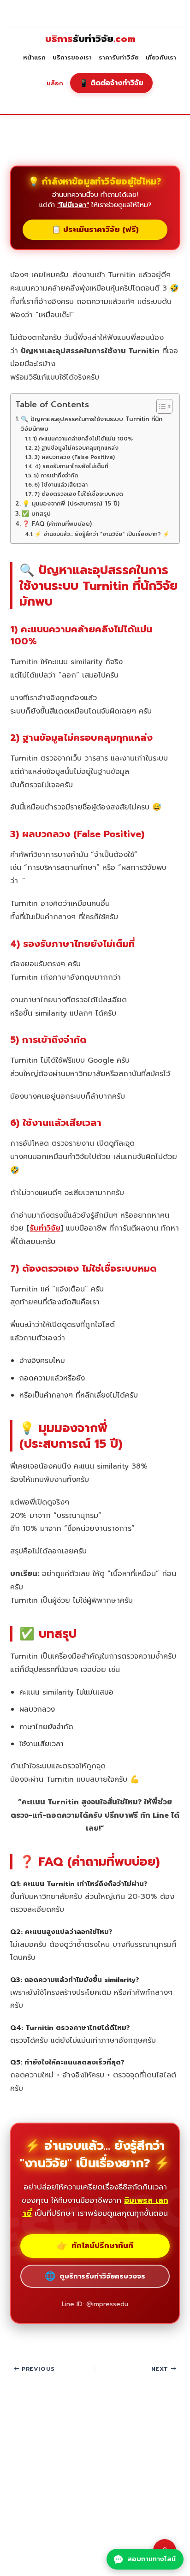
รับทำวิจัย (90, 39)
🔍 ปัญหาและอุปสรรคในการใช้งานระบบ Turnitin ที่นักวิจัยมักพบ (92, 424)
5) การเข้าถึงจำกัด (56, 476)
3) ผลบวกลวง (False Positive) (74, 457)
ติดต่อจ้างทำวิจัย (111, 83)
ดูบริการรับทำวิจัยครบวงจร (95, 2276)
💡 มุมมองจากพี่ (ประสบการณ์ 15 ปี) (71, 504)
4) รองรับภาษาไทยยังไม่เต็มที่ (71, 466)
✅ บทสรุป (36, 514)
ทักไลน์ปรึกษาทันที (95, 2246)
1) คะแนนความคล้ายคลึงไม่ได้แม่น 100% (83, 439)
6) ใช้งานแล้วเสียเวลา (61, 485)
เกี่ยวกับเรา (161, 58)
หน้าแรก (34, 58)
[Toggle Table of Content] (160, 406)
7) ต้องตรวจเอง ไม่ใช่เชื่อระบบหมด (78, 494)
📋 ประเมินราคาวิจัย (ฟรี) (95, 230)
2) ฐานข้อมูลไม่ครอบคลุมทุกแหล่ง (76, 448)
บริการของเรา (72, 58)
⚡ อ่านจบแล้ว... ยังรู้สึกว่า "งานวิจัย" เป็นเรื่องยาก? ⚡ (102, 534)
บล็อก (55, 83)
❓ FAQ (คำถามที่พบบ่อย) (57, 524)
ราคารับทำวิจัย (119, 58)
